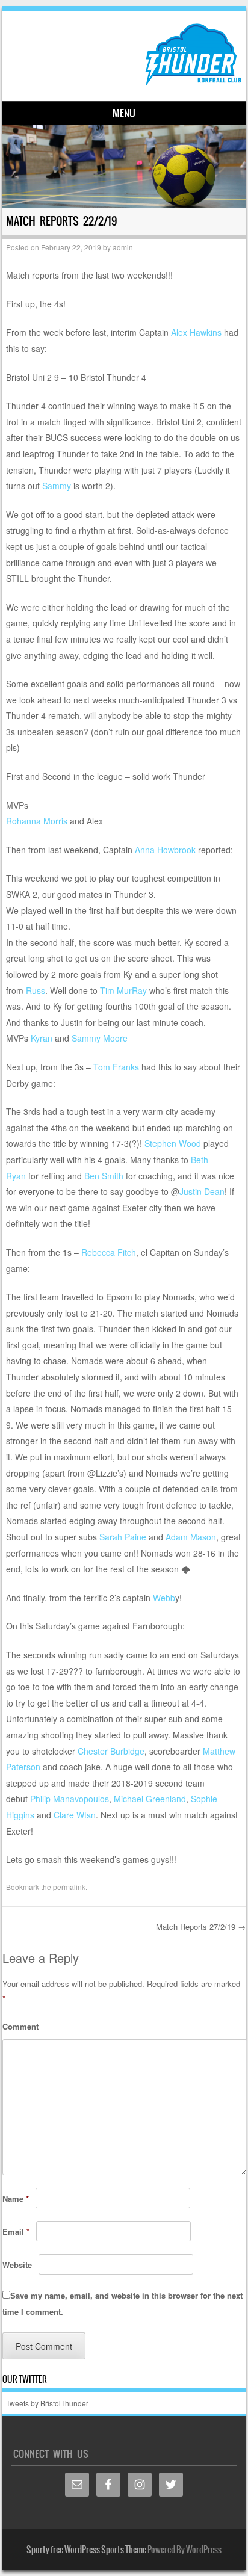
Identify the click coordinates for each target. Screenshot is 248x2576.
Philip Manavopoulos (70, 1799)
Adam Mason (191, 1537)
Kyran (42, 1038)
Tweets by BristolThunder (47, 2403)
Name (16, 2198)
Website (17, 2265)
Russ (36, 990)
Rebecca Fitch (109, 1252)
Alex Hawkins (196, 332)
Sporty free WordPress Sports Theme (86, 2550)
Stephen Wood (173, 1143)
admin (123, 247)
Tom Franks (116, 1067)
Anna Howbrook (165, 850)
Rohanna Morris (37, 821)
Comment (20, 2026)
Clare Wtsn (75, 1815)
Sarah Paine (123, 1537)
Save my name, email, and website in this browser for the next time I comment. (122, 2303)
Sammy (57, 486)
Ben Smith (104, 1176)
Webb (164, 1598)
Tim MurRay (123, 990)
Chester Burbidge (111, 1751)
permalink (69, 1887)
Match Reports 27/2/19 (201, 1926)
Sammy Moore (100, 1038)
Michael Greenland (150, 1799)
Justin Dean (202, 1191)
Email (16, 2232)
